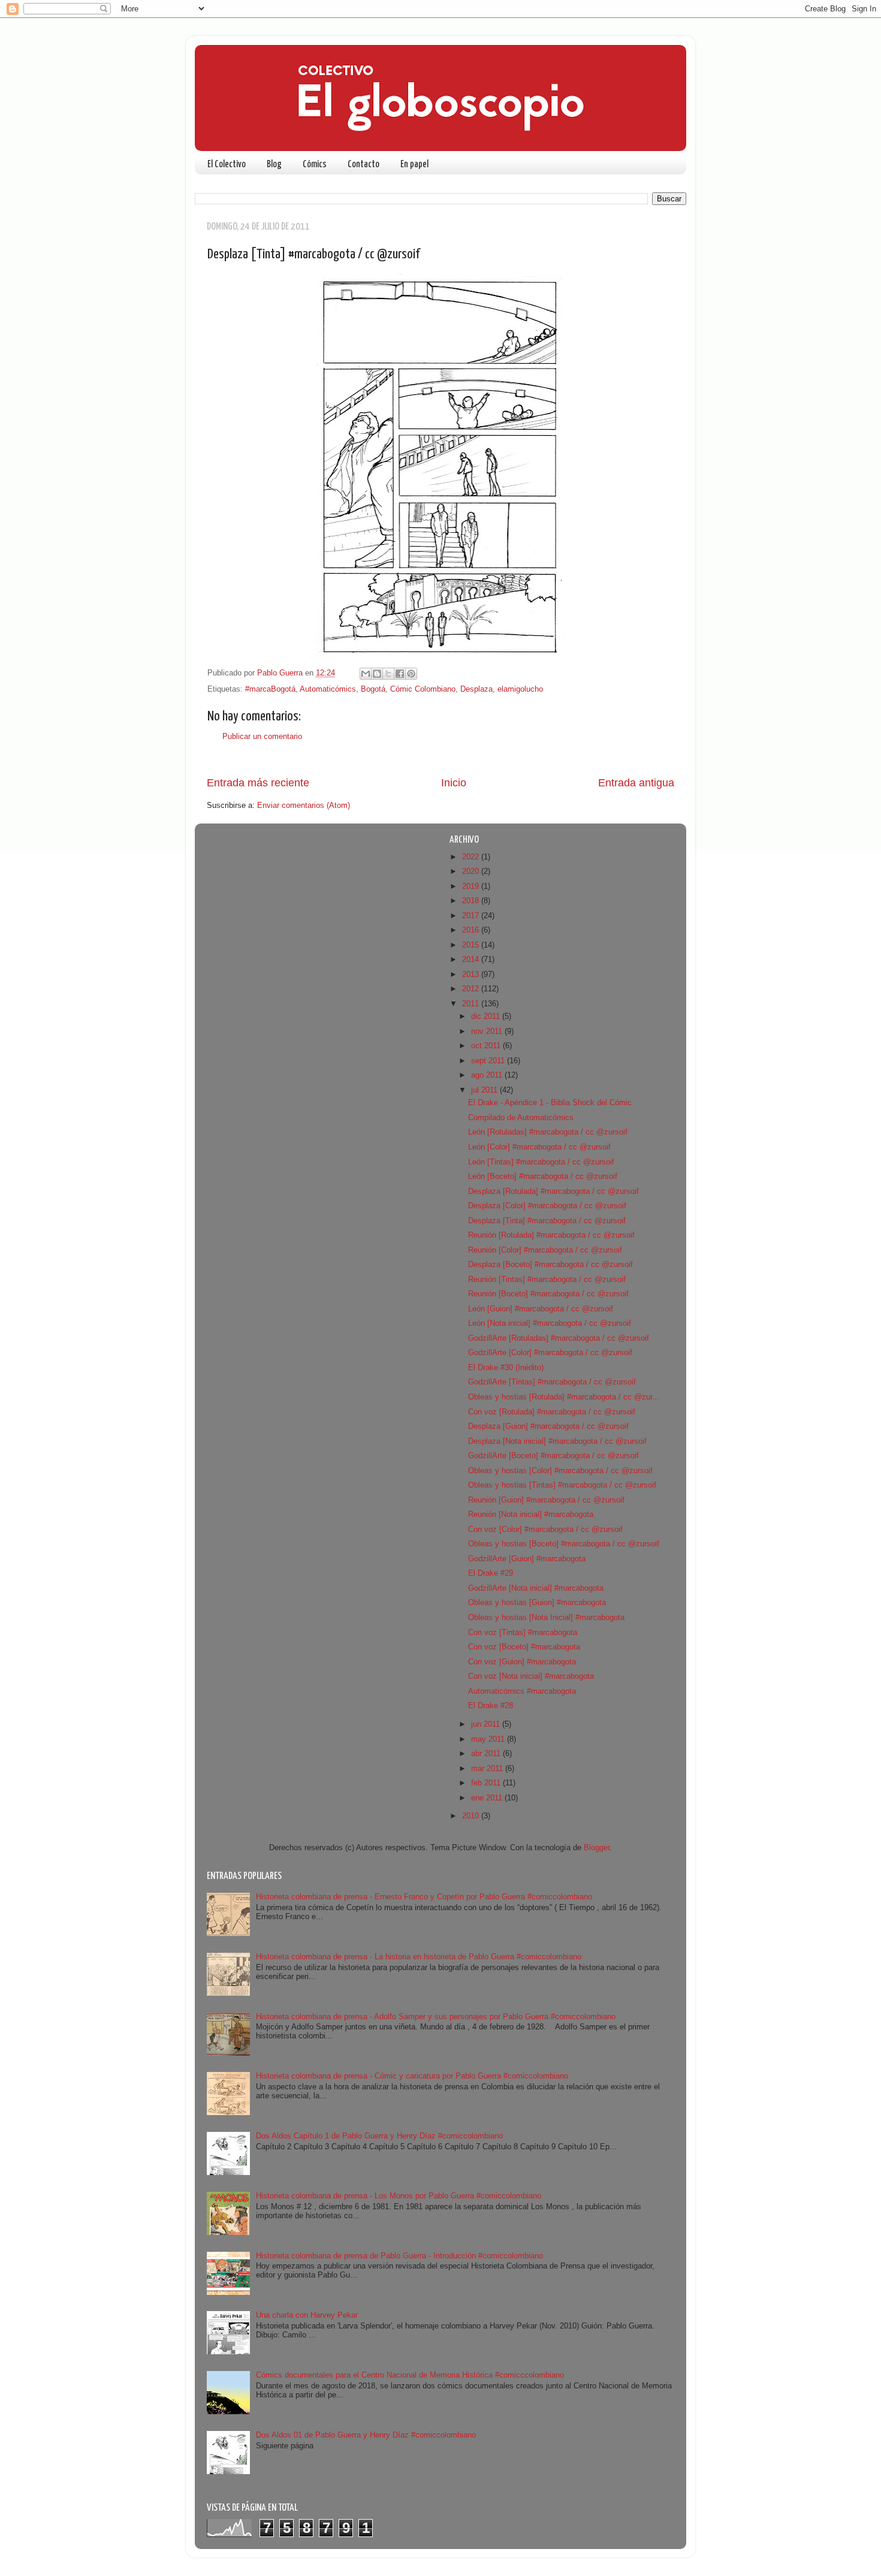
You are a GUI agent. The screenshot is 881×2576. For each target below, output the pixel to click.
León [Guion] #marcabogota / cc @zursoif (541, 1309)
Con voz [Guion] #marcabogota (522, 1662)
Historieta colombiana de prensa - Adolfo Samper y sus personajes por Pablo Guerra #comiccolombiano (436, 2017)
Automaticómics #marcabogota (522, 1691)
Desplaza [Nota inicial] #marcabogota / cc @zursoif (557, 1441)
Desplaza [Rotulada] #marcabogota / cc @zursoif (553, 1192)
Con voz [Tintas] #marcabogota (523, 1633)
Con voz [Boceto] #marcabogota (524, 1647)
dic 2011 (487, 1016)
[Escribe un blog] (377, 674)
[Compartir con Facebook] (400, 674)
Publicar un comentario (262, 737)
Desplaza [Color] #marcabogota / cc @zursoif (547, 1206)
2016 (472, 930)
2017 (472, 916)
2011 (472, 1004)
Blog (274, 165)
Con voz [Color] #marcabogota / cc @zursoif (545, 1530)
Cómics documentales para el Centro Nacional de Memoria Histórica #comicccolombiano (410, 2375)
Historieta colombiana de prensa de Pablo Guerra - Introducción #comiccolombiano (399, 2256)
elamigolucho (520, 689)
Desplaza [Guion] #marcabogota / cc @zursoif (548, 1426)
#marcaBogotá (270, 689)
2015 (472, 945)
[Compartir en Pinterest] (411, 674)
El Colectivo (227, 165)
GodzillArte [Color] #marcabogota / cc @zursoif (550, 1353)
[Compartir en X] (388, 674)
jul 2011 (485, 1090)
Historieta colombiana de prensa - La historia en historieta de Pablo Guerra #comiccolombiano (419, 1957)
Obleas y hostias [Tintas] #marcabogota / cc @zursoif (562, 1485)
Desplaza (476, 689)
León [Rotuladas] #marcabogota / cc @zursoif (548, 1132)
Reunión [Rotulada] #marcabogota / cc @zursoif (551, 1235)
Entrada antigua (636, 783)
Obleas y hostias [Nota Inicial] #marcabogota (546, 1618)
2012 (472, 989)
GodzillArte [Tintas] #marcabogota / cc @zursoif (552, 1382)
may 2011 (489, 1739)
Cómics (315, 165)
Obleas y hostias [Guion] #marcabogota (537, 1603)
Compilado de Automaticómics (521, 1118)
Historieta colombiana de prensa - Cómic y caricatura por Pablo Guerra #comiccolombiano (412, 2076)
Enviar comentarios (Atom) (304, 806)
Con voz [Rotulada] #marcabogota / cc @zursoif (552, 1412)
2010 (472, 1816)
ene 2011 (488, 1798)
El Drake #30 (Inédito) (506, 1368)
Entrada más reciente (258, 783)
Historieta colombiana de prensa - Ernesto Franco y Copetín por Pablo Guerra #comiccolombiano (424, 1897)
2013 (472, 975)
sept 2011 (489, 1061)
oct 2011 (487, 1046)
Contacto (363, 165)
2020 (472, 871)
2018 (472, 901)
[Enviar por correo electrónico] (366, 674)
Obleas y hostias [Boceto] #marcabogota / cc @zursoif (564, 1544)
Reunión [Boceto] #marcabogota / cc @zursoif (548, 1294)
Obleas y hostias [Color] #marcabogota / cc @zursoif (560, 1471)
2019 (472, 886)
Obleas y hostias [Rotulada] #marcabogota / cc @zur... (564, 1397)
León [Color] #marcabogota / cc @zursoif (539, 1147)
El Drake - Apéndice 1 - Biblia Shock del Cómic (550, 1103)
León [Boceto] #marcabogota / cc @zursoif (543, 1177)
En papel (414, 165)
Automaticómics (328, 689)
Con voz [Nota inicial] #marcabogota (531, 1676)
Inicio (454, 783)
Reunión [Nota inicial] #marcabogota (531, 1515)
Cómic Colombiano (423, 689)
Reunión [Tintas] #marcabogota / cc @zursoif (547, 1280)
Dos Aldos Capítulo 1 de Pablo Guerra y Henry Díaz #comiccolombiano (379, 2136)
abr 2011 (487, 1754)
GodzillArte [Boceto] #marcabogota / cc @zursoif (553, 1456)
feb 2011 (487, 1783)
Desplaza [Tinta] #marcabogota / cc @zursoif (547, 1221)
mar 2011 (488, 1769)
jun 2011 (487, 1724)
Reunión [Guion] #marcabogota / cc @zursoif (546, 1500)
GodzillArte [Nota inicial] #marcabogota (536, 1588)
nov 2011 (488, 1031)
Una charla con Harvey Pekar (307, 2315)
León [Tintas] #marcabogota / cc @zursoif (541, 1162)
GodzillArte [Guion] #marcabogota (527, 1559)
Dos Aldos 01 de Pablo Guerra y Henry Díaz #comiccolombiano (366, 2435)
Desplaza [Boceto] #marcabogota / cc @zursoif (550, 1265)
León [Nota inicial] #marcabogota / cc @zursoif (550, 1323)
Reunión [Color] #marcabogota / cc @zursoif (545, 1250)
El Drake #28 (491, 1706)
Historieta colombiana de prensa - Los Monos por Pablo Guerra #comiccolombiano (399, 2196)
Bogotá (373, 689)
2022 (472, 857)
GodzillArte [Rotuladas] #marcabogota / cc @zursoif (559, 1338)
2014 (472, 960)
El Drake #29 (491, 1573)
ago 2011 (488, 1075)
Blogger (597, 1848)
